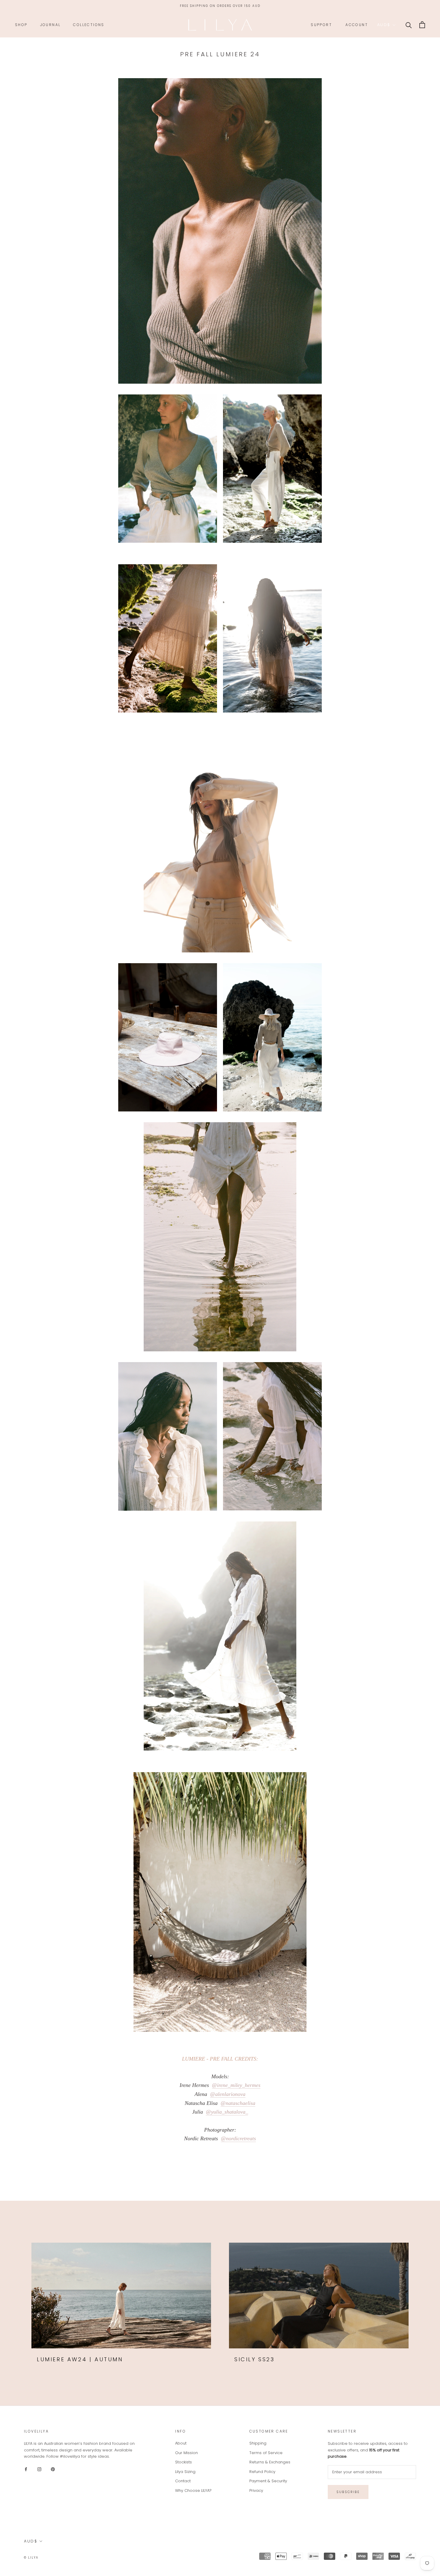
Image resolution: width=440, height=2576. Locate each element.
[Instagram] (39, 2469)
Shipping (258, 2443)
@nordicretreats (238, 2138)
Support (321, 25)
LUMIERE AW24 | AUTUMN (80, 2359)
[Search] (409, 25)
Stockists (183, 2462)
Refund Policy (262, 2472)
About (181, 2443)
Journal (50, 25)
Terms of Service (266, 2453)
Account (357, 25)
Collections (89, 25)
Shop (21, 25)
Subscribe (348, 2492)
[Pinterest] (53, 2469)
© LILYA (31, 2558)
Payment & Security (268, 2481)
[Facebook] (26, 2469)
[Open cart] (422, 25)
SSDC (63, 2557)
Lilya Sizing (185, 2472)
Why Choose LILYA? (193, 2490)
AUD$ (384, 25)
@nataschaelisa (238, 2103)
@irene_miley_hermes (236, 2085)
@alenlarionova (228, 2094)
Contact (183, 2481)
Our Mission (186, 2453)
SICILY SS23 (255, 2359)
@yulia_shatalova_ (227, 2112)
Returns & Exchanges (270, 2462)
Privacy (256, 2490)
